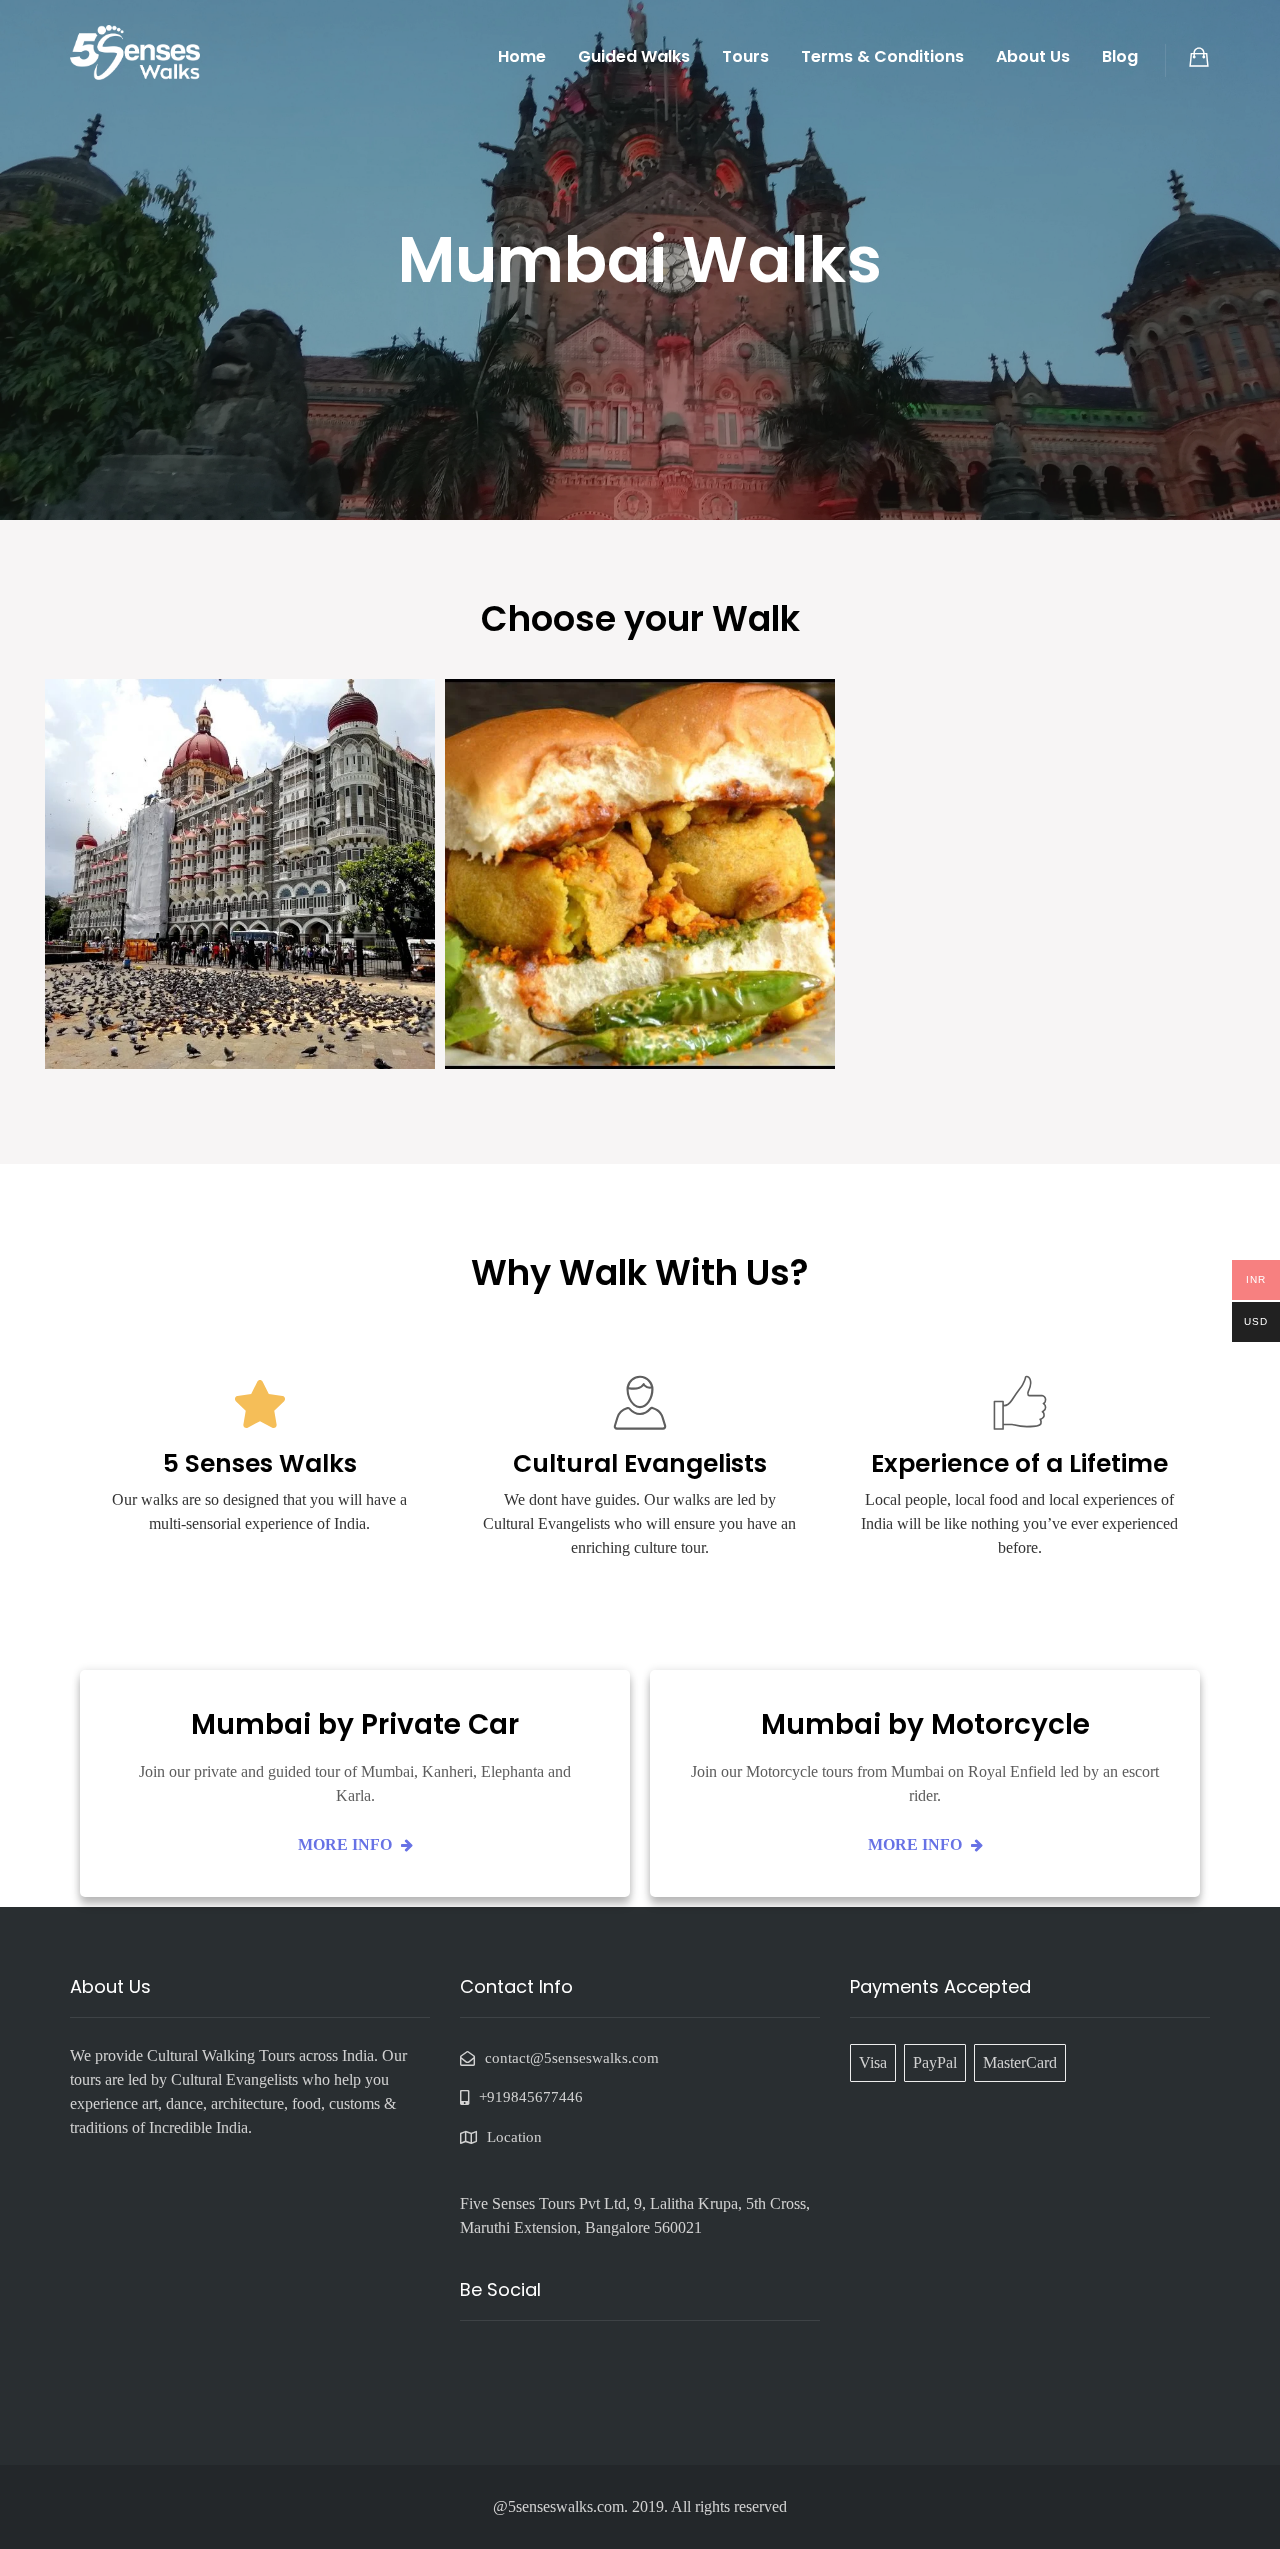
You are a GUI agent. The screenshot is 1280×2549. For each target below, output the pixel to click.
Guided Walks (634, 56)
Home (522, 56)
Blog (1120, 56)
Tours (745, 56)
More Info (347, 1844)
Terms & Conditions (882, 56)
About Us (1033, 56)
